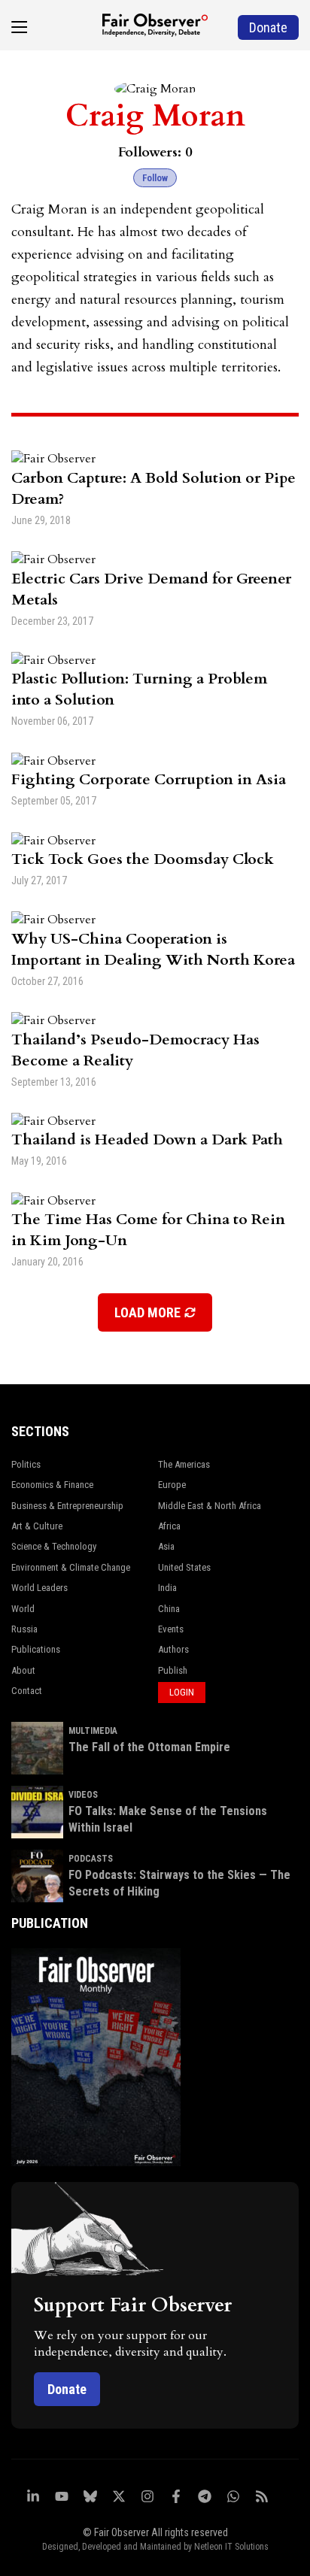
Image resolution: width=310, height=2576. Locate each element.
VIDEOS (83, 1795)
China (169, 1609)
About (23, 1670)
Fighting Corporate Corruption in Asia (149, 779)
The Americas (184, 1464)
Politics (26, 1464)
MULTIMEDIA (93, 1731)
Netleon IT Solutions (231, 2547)
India (167, 1588)
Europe (172, 1485)
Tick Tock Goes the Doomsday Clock (143, 859)
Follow (155, 178)
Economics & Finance (52, 1485)
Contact (27, 1691)
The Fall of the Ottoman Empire (149, 1747)
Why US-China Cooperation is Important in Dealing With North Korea (153, 949)
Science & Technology (54, 1546)
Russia (24, 1629)
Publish (173, 1670)
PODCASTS (91, 1859)
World (23, 1609)
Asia (166, 1546)
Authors (173, 1649)
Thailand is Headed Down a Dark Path (147, 1140)
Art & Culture (37, 1526)
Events (171, 1629)
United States (184, 1567)
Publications (36, 1649)
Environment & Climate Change (71, 1567)
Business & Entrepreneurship (67, 1506)
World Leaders (40, 1588)
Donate (67, 2389)
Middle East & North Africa (210, 1506)
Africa (169, 1526)
